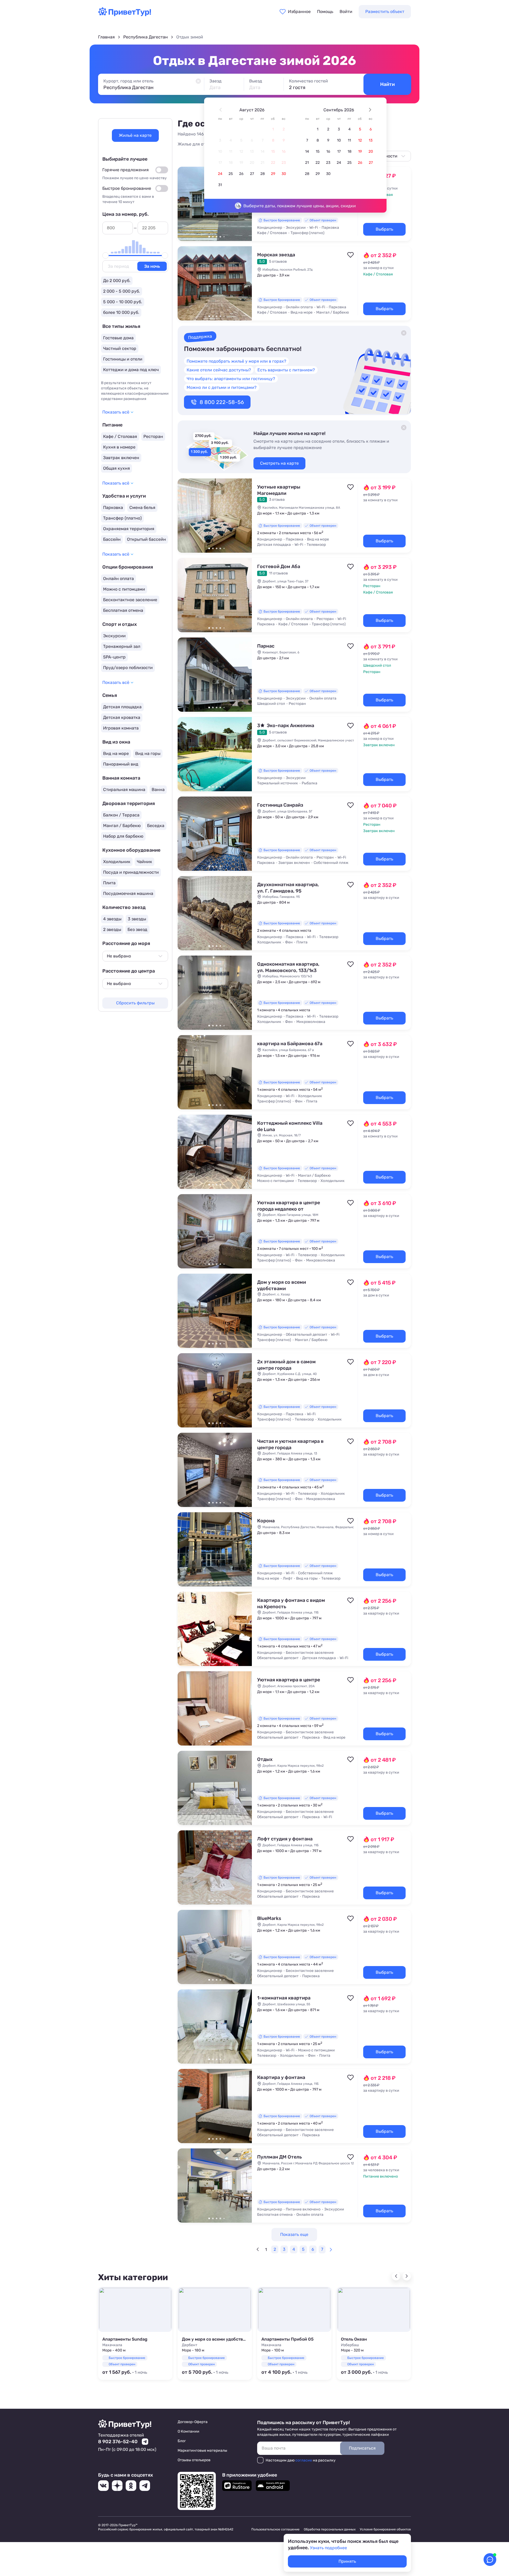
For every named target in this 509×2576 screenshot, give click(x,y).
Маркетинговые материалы (202, 2450)
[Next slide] (407, 2276)
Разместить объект (385, 12)
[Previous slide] (396, 2276)
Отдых (265, 1759)
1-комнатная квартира (284, 1998)
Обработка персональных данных (330, 2529)
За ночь (152, 266)
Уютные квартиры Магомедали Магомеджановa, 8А (281, 493)
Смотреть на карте (279, 463)
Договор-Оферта (193, 2422)
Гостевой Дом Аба (279, 566)
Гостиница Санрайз (280, 805)
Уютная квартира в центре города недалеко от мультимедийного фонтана (289, 1209)
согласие (304, 2460)
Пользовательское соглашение (275, 2529)
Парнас (266, 646)
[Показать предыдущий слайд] (184, 204)
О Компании (188, 2431)
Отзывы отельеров (194, 2460)
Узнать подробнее (328, 2548)
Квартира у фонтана (281, 2077)
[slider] (106, 256)
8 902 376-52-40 (118, 2442)
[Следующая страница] (331, 2249)
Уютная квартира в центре (289, 1680)
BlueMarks (269, 1918)
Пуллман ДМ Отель (280, 2157)
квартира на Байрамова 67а (290, 1044)
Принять (347, 2561)
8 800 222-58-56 (222, 402)
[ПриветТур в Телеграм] (145, 2486)
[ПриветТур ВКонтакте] (103, 2486)
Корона (266, 1521)
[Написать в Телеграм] (145, 2442)
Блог (182, 2441)
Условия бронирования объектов (385, 2529)
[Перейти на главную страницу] (125, 15)
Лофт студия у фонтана (285, 1839)
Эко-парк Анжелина (286, 726)
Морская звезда (276, 255)
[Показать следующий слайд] (245, 283)
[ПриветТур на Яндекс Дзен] (117, 2486)
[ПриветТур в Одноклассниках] (131, 2486)
